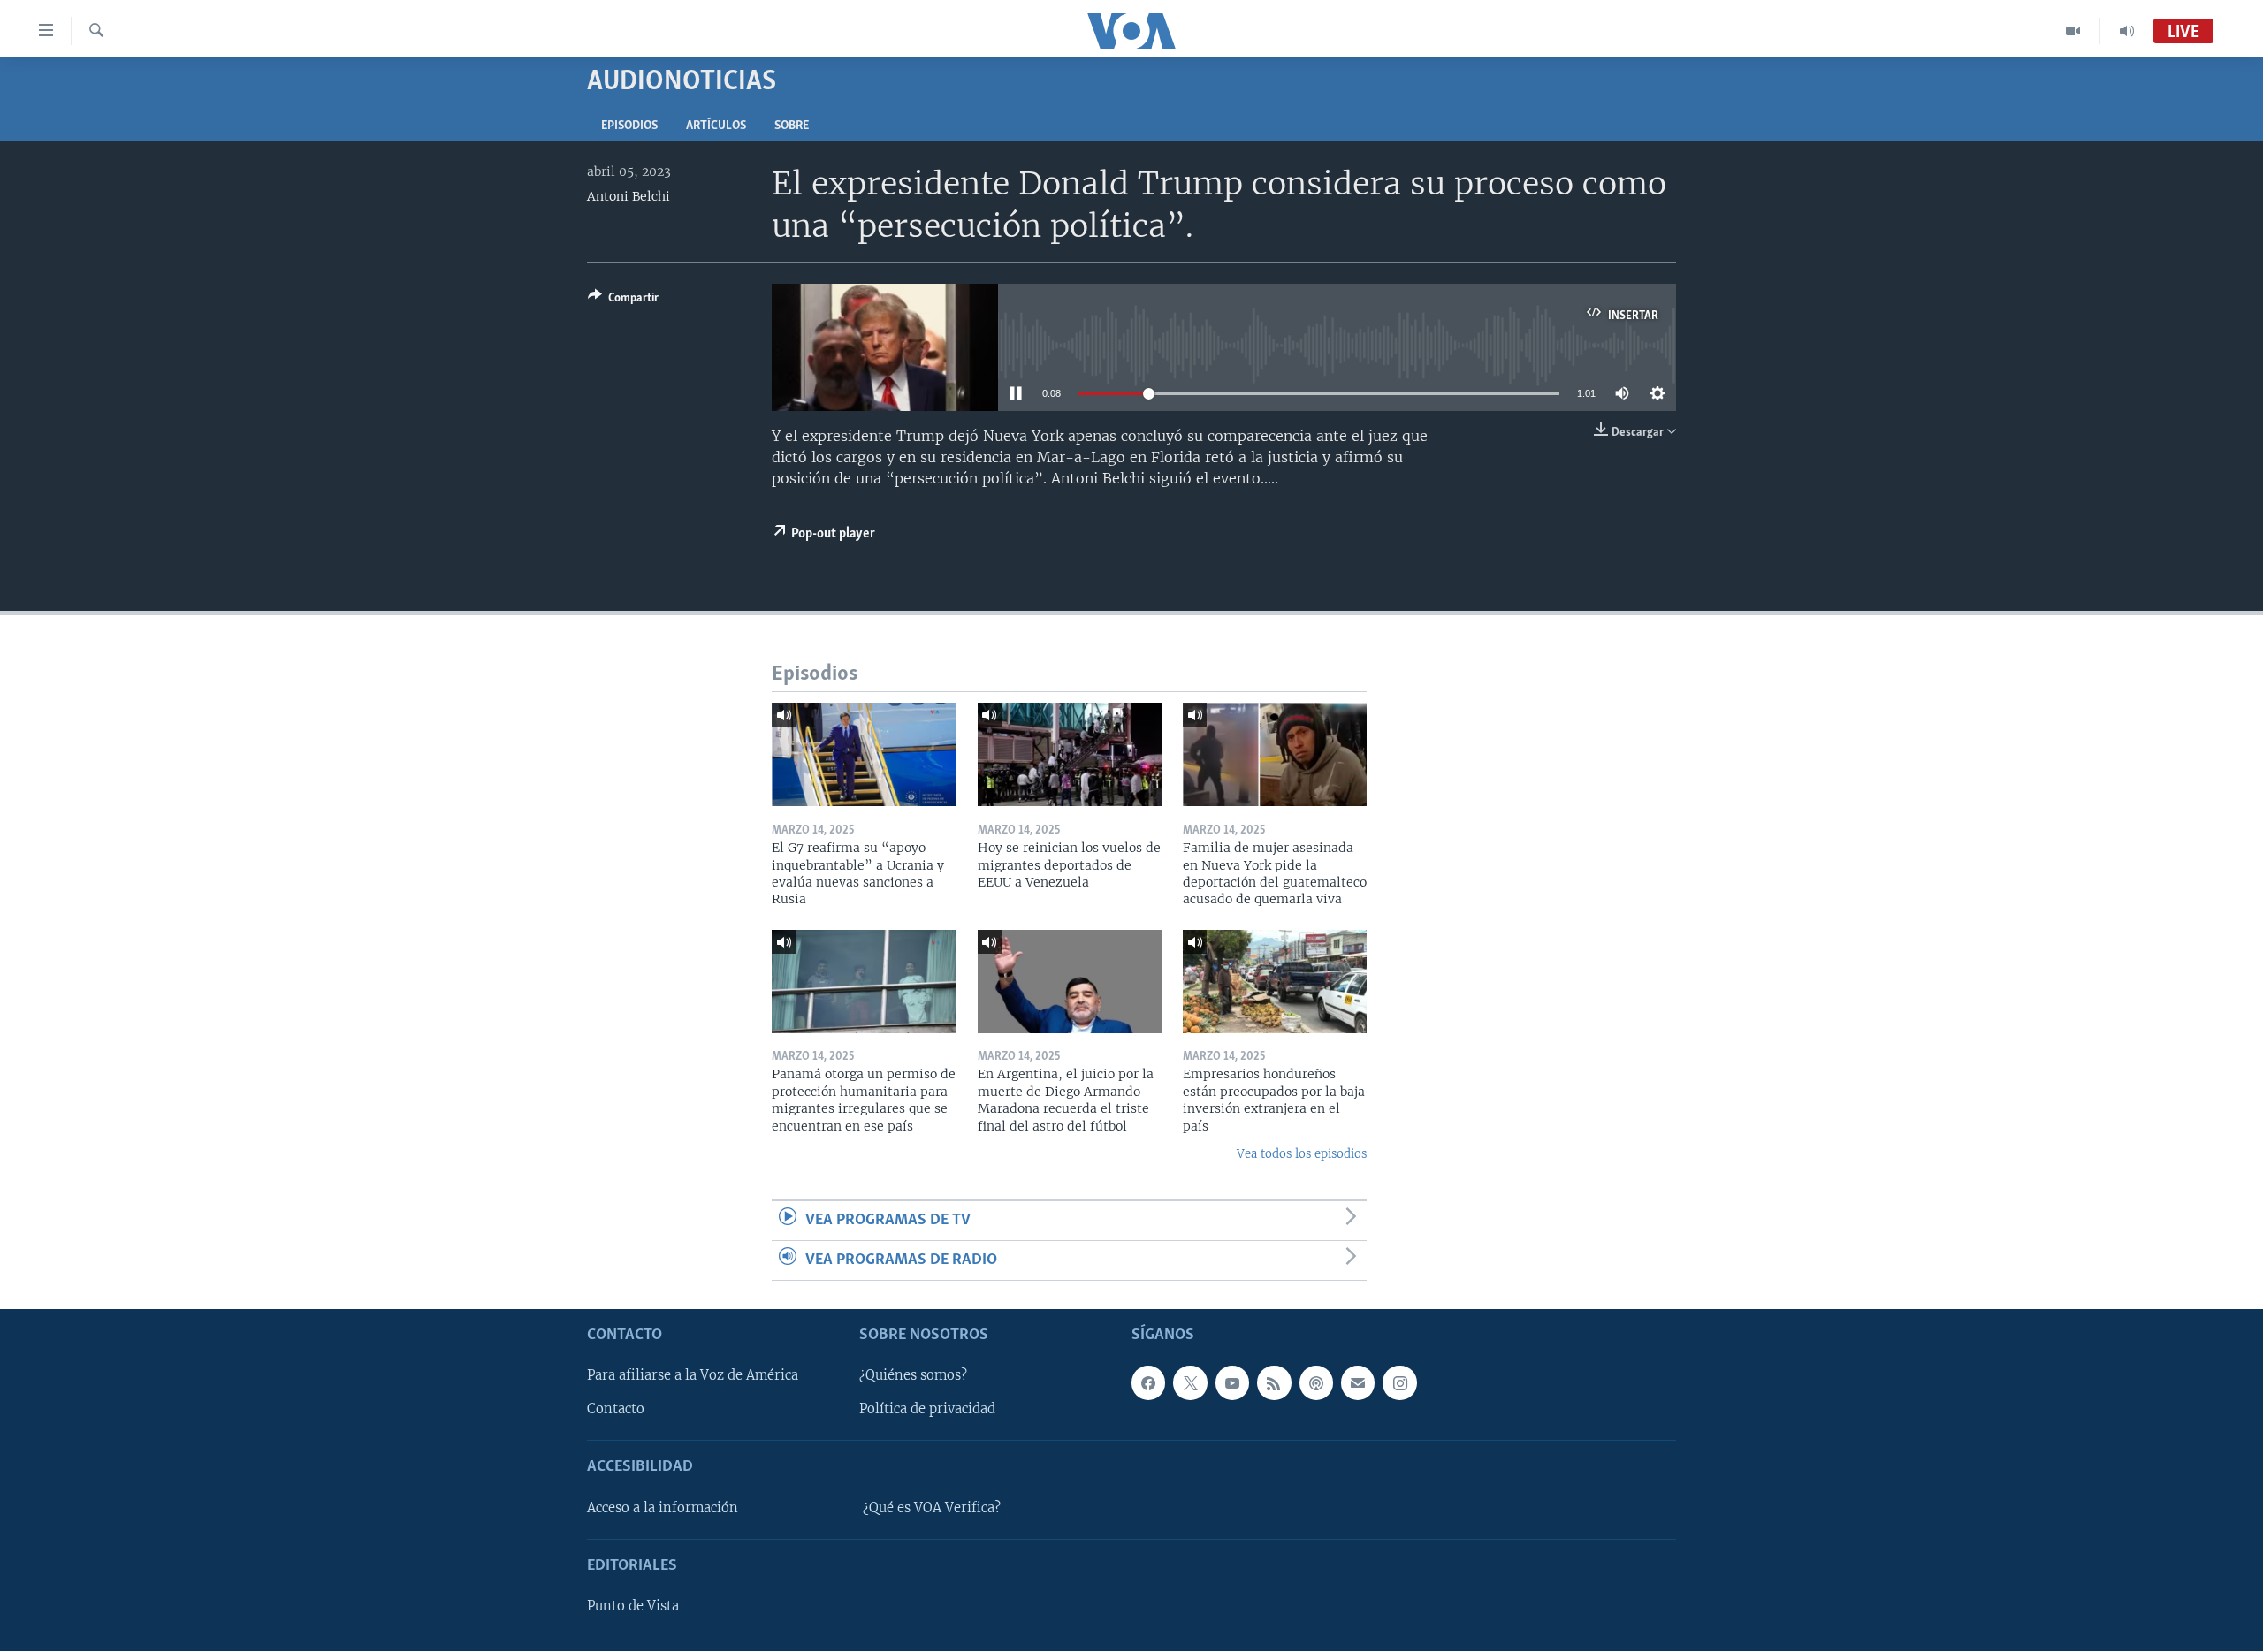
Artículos (716, 126)
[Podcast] (1316, 1383)
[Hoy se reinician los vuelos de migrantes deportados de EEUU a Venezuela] (1070, 754)
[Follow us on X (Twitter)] (1190, 1383)
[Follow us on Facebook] (1148, 1383)
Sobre (792, 126)
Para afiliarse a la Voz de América (693, 1376)
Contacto (616, 1410)
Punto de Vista (633, 1606)
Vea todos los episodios (1302, 1154)
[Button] (623, 301)
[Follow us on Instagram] (1399, 1383)
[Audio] (2127, 31)
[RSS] (1274, 1383)
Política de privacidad (927, 1410)
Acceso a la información (663, 1508)
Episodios (629, 126)
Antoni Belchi (629, 196)
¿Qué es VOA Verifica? (932, 1508)
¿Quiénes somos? (913, 1376)
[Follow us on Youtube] (1232, 1383)
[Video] (2073, 31)
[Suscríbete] (1358, 1383)
